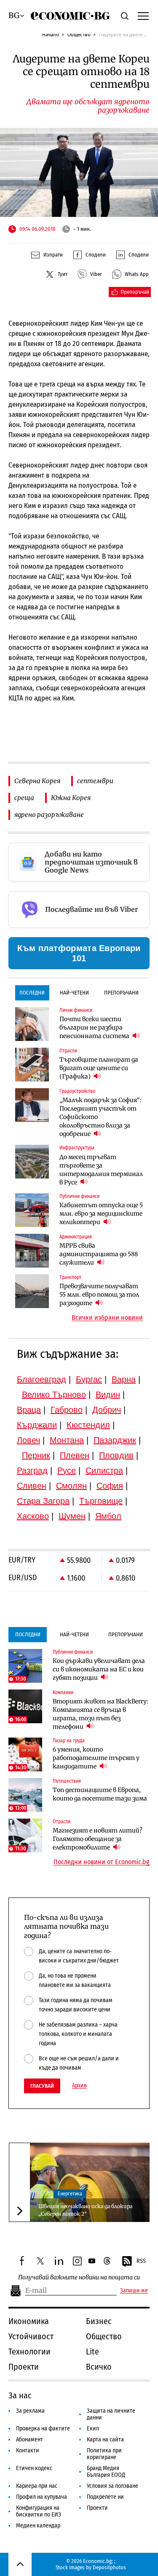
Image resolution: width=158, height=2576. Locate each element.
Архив (79, 2086)
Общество (79, 34)
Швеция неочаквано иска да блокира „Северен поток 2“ (85, 2210)
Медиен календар (38, 2526)
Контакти (28, 2450)
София (110, 1486)
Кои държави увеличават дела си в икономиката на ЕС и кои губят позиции (99, 1669)
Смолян (71, 1486)
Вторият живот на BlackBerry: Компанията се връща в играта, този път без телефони (100, 1714)
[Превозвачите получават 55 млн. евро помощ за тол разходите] (32, 1291)
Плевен (75, 1455)
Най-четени (74, 993)
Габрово (67, 1410)
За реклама (30, 2411)
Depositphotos (109, 2567)
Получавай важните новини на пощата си (79, 2277)
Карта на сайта (105, 2439)
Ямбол (108, 1516)
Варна (124, 1379)
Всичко (99, 2367)
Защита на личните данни (111, 2414)
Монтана (67, 1440)
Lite (92, 2352)
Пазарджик (115, 1440)
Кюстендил (88, 1425)
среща (24, 798)
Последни (32, 993)
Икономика (29, 2321)
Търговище (101, 1501)
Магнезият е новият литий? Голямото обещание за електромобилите (98, 1839)
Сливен (32, 1486)
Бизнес (99, 2321)
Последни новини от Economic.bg (102, 1862)
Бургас (89, 1379)
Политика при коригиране (104, 2454)
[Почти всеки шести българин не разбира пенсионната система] (32, 1024)
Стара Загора (43, 1501)
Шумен (72, 1516)
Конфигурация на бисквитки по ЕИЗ (39, 2511)
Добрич (107, 1410)
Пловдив (116, 1455)
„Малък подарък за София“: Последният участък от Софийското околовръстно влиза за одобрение (100, 1117)
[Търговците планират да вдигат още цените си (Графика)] (32, 1065)
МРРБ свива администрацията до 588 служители (99, 1254)
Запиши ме (134, 2291)
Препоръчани (121, 993)
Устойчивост (31, 2336)
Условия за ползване (112, 2486)
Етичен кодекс (34, 2468)
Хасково (33, 1516)
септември (95, 781)
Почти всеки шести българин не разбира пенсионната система (95, 1027)
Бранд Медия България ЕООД (106, 2472)
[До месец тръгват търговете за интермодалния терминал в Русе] (32, 1162)
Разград (32, 1470)
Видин (108, 1395)
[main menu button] (143, 16)
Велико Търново (54, 1395)
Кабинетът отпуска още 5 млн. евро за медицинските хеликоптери (101, 1214)
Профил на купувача (42, 2497)
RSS (141, 2261)
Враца (29, 1410)
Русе (67, 1470)
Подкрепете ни (105, 2497)
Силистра (104, 1470)
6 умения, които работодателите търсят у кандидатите (96, 1758)
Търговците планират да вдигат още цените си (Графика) (99, 1068)
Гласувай (42, 2086)
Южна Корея (71, 798)
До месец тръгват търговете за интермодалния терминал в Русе (101, 1170)
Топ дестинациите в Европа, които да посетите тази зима (100, 1794)
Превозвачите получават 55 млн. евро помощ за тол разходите (99, 1295)
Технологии (29, 2352)
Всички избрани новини (107, 1318)
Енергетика (70, 2194)
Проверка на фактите (43, 2429)
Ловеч (28, 1440)
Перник (36, 1455)
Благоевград (42, 1379)
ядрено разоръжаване (49, 815)
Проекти (24, 2367)
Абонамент (29, 2439)
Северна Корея (37, 781)
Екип (93, 2429)
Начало (51, 34)
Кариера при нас (37, 2486)
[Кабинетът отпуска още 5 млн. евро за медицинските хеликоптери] (32, 1210)
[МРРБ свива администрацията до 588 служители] (32, 1251)
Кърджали (37, 1425)
